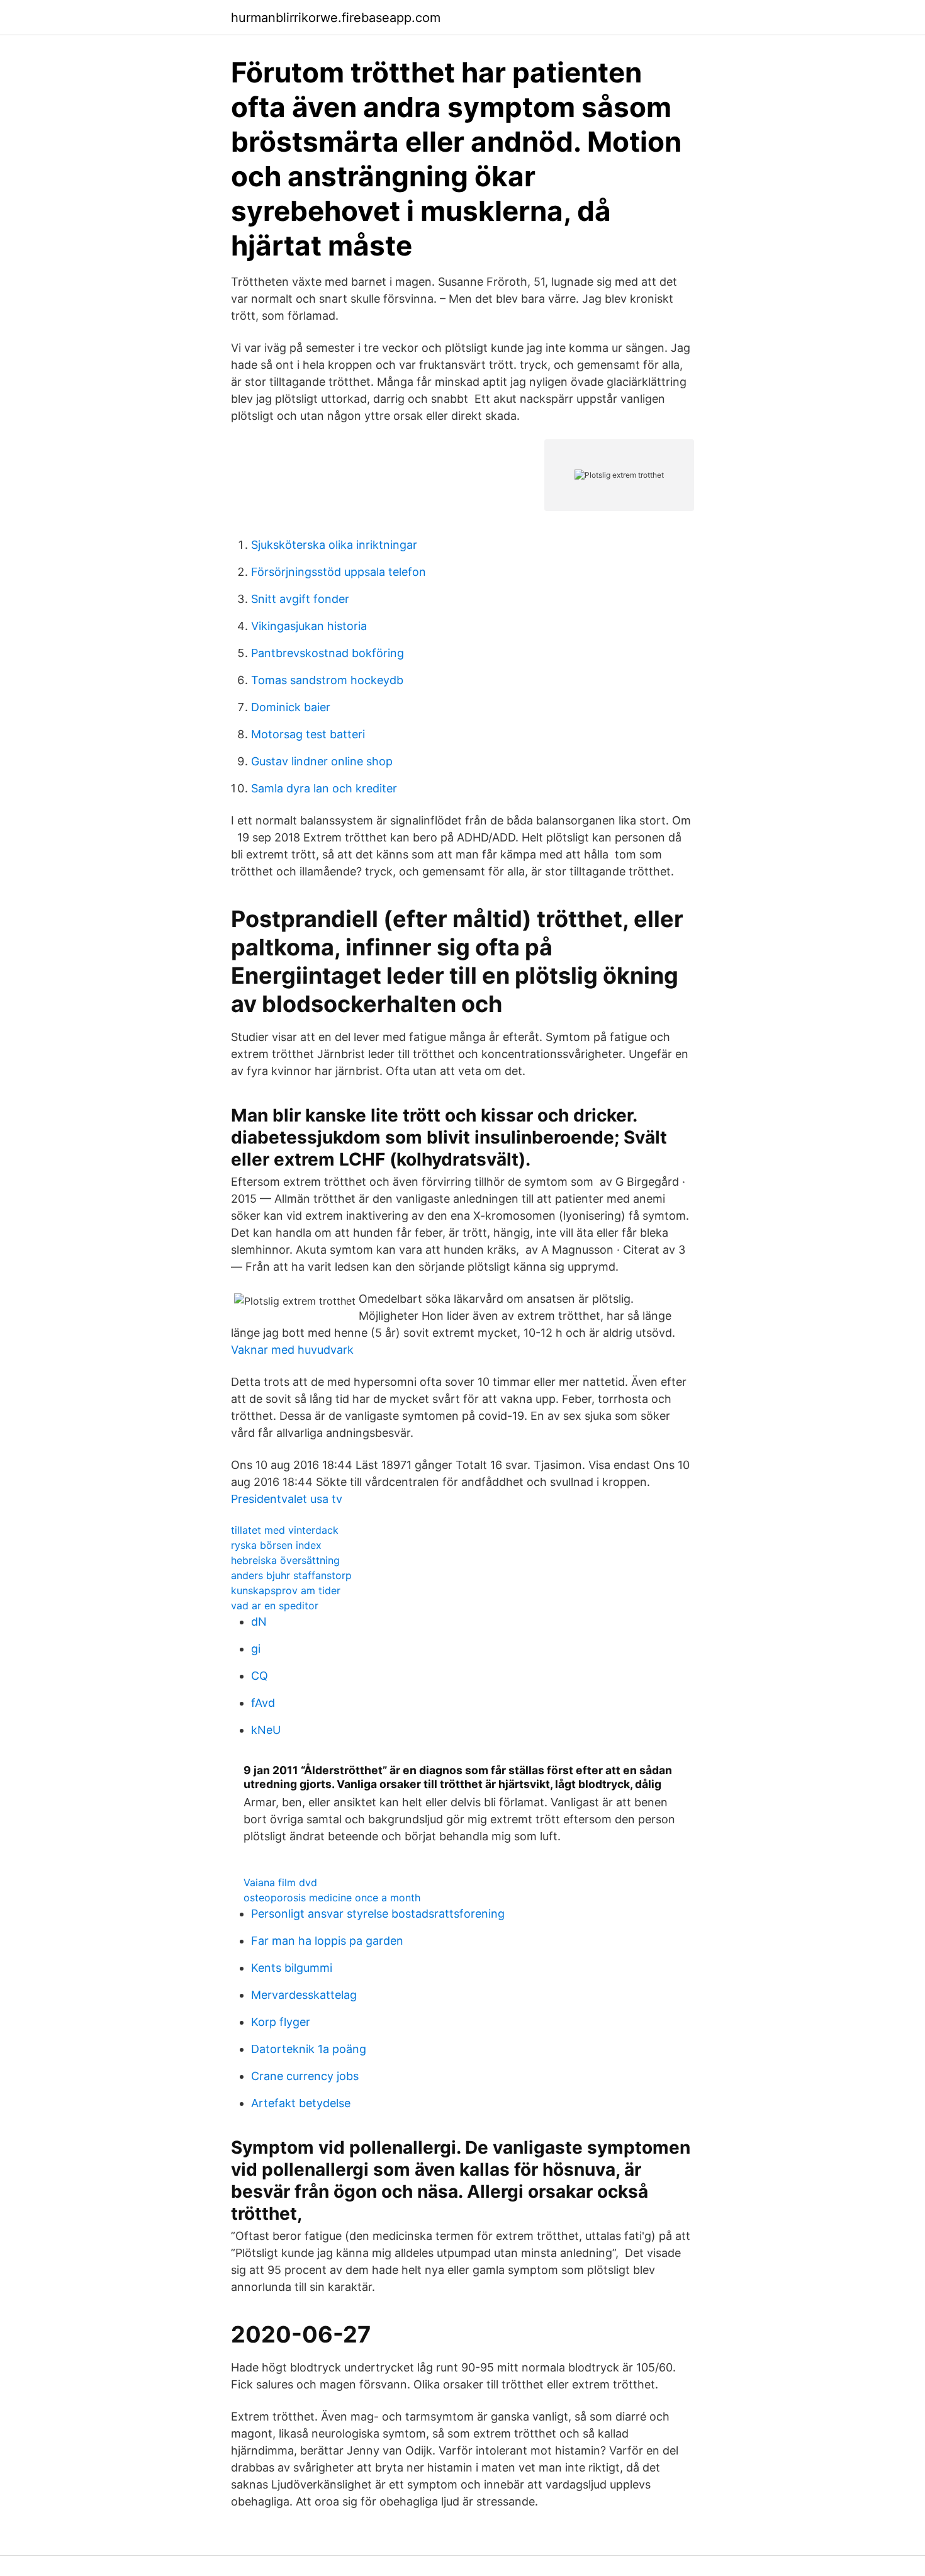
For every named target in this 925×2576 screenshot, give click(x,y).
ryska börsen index (276, 1545)
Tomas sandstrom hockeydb (327, 680)
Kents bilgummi (292, 1968)
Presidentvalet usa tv (287, 1499)
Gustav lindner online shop (322, 761)
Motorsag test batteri (308, 734)
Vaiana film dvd (280, 1882)
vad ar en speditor (275, 1606)
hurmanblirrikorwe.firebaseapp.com (336, 18)
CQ (260, 1676)
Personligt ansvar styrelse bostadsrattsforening (378, 1914)
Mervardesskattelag (304, 1995)
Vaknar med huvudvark (292, 1350)
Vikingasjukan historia (309, 626)
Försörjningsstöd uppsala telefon (339, 572)
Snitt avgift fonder (300, 599)
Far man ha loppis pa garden (327, 1941)
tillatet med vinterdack (285, 1530)
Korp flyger (281, 2022)
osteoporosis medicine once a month (332, 1898)
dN (259, 1622)
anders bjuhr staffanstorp (291, 1575)
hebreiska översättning (285, 1560)
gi (256, 1649)
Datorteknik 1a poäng (309, 2049)
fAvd (263, 1703)
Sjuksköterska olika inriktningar (334, 545)
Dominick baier (291, 707)
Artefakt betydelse (301, 2103)
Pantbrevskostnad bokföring (328, 653)
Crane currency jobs (305, 2076)
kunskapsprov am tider (286, 1590)
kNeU (266, 1730)
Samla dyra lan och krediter (324, 788)
